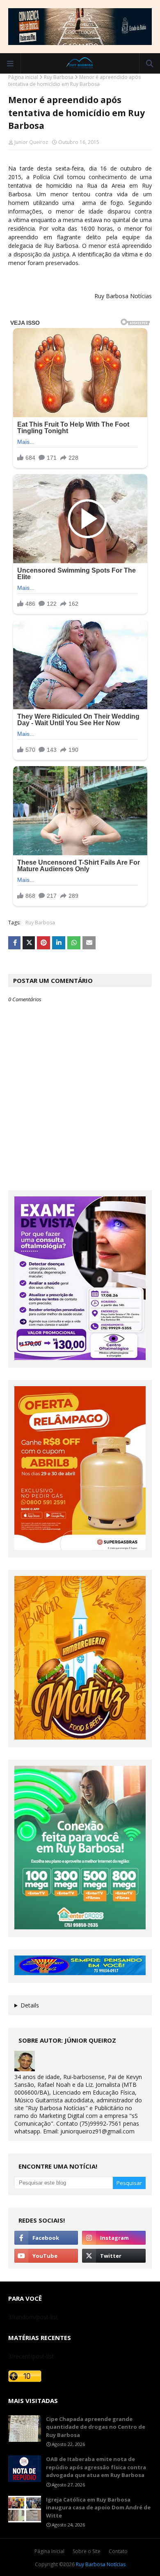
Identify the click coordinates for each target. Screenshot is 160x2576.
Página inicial (23, 77)
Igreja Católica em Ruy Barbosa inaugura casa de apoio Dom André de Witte (98, 2507)
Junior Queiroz (31, 142)
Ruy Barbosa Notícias (101, 2564)
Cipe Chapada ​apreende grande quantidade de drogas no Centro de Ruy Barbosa (96, 2427)
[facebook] (46, 2238)
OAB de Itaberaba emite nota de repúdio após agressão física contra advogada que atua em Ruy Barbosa (96, 2467)
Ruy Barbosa (59, 77)
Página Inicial (49, 2551)
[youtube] (46, 2256)
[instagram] (114, 2238)
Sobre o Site (87, 2551)
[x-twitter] (114, 2256)
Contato (118, 2551)
